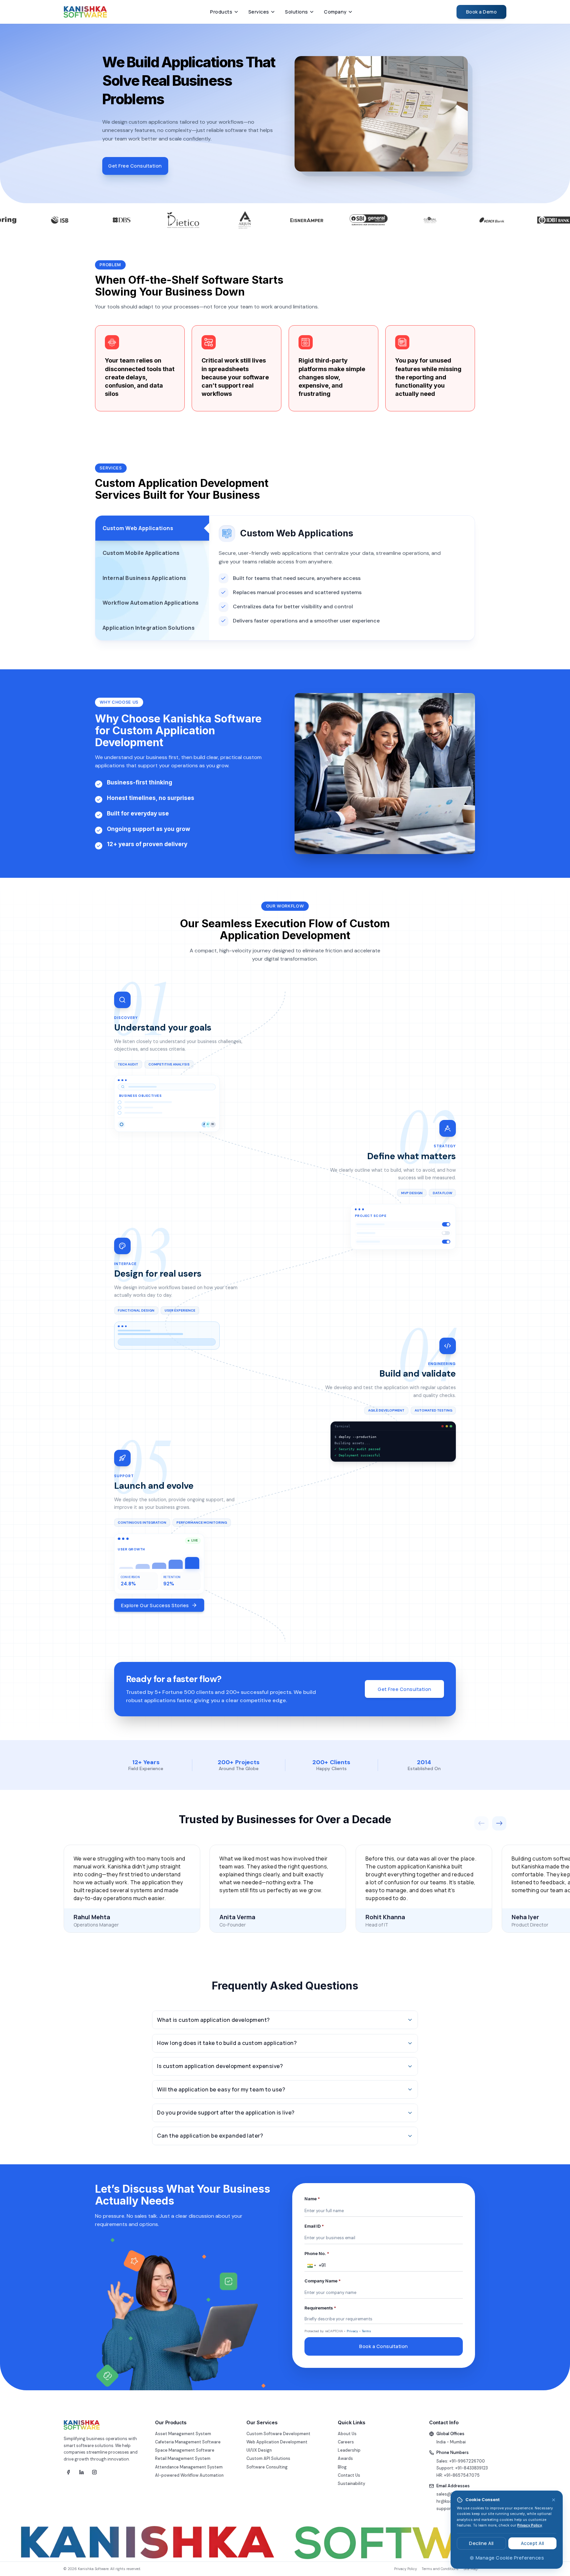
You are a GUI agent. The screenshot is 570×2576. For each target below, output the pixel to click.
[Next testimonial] (499, 1823)
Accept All (533, 2543)
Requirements (320, 2308)
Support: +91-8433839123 (462, 2468)
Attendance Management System (189, 2467)
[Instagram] (95, 2472)
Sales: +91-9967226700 (461, 2461)
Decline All (481, 2543)
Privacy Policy (530, 2525)
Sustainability (351, 2484)
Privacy (352, 2331)
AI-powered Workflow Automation (189, 2475)
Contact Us (349, 2475)
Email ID (314, 2226)
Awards (345, 2459)
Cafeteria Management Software (188, 2442)
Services (259, 12)
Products (221, 12)
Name (312, 2199)
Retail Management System (183, 2459)
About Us (347, 2434)
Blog (342, 2467)
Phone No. (317, 2254)
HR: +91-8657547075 (458, 2475)
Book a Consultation (384, 2346)
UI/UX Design (259, 2450)
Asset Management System (183, 2434)
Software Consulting (267, 2467)
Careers (346, 2442)
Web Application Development (277, 2442)
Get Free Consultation (135, 166)
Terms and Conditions (440, 2569)
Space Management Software (185, 2450)
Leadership (349, 2450)
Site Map (471, 2569)
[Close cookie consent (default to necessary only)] (554, 2500)
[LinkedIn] (81, 2472)
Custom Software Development (278, 2434)
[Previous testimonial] (481, 1823)
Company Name (323, 2281)
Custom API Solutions (268, 2459)
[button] (311, 2266)
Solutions (297, 12)
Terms (366, 2331)
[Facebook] (68, 2472)
